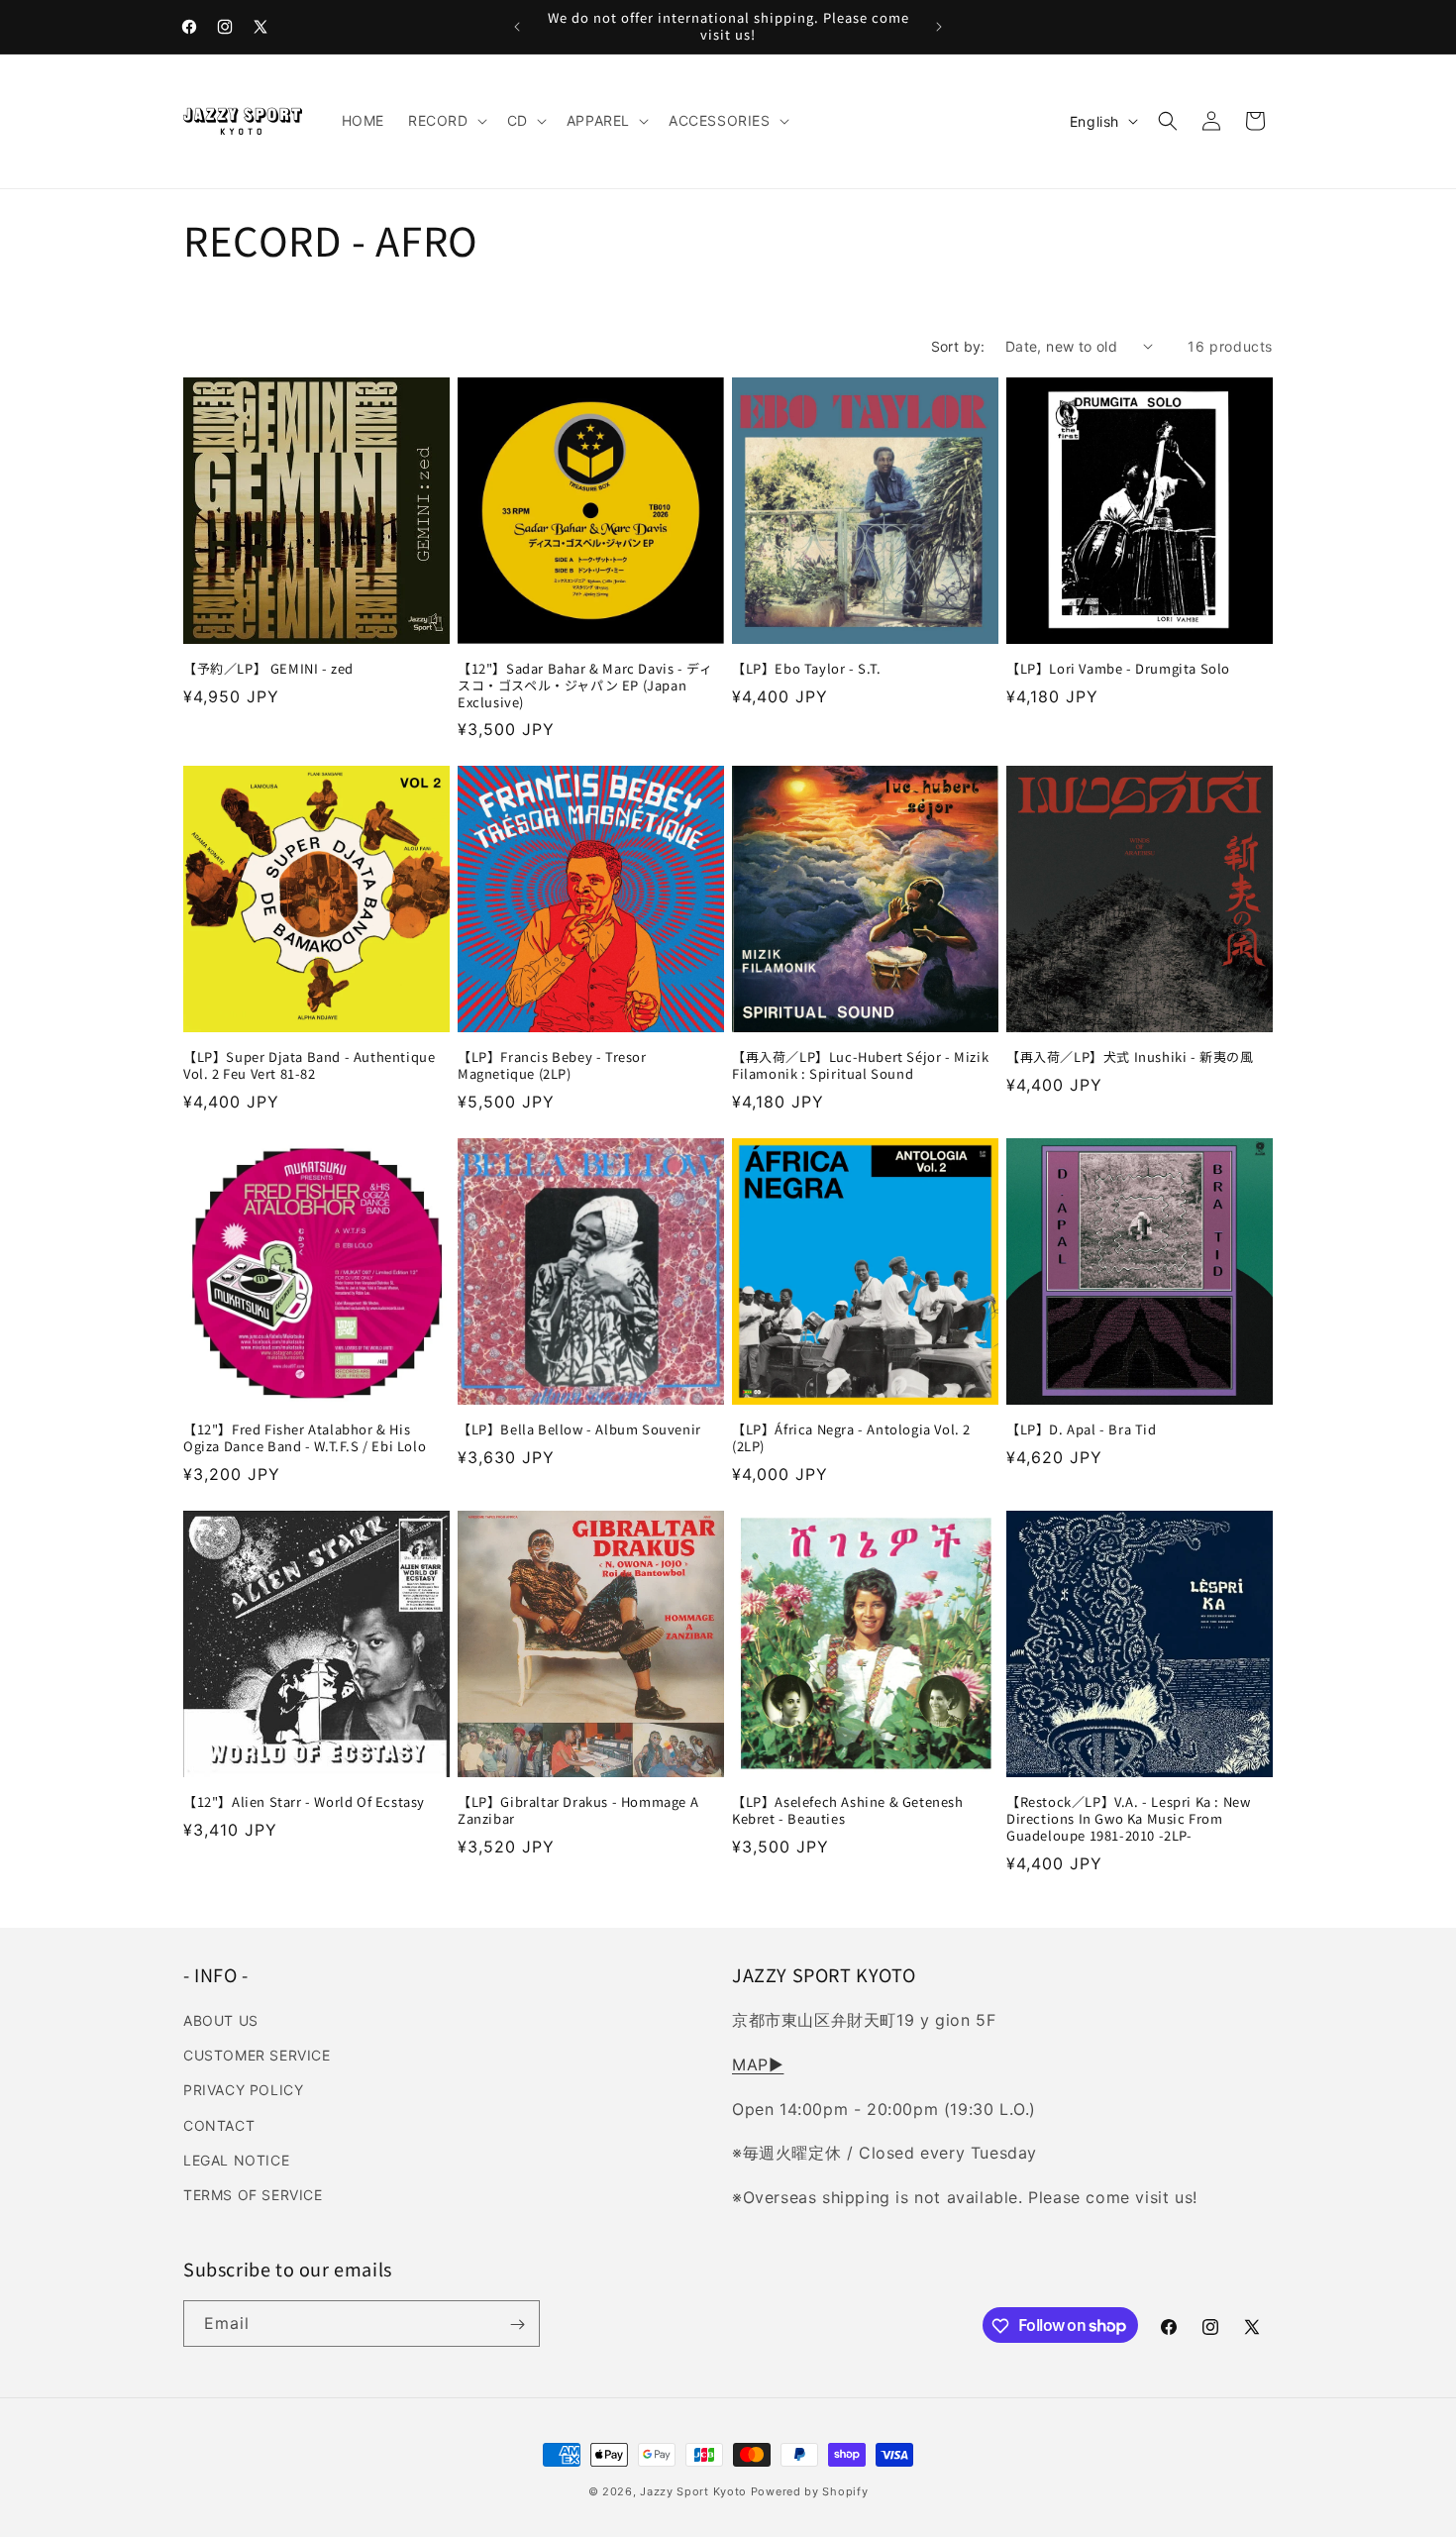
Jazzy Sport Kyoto (693, 2491)
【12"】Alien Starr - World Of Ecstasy (304, 1802)
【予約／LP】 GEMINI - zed (268, 669)
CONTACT (219, 2125)
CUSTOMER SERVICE (257, 2055)
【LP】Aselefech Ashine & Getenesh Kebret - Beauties (848, 1811)
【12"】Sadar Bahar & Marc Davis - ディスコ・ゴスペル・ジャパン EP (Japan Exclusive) (585, 686)
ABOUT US (221, 2020)
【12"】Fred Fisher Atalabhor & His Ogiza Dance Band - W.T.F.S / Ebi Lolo (305, 1438)
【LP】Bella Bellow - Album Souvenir (579, 1430)
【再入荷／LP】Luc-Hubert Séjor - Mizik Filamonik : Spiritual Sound (860, 1066)
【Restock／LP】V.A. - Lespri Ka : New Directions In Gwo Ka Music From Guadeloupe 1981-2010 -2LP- (1128, 1819)
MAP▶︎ (758, 2064)
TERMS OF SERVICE (253, 2195)
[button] (446, 121)
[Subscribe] (517, 2325)
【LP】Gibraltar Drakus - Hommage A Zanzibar (578, 1811)
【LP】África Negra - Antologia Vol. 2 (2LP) (851, 1438)
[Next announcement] (939, 27)
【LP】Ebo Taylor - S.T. (807, 669)
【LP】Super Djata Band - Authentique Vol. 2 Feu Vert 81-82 (309, 1066)
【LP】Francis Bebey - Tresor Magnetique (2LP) (552, 1066)
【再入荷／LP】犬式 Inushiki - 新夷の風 (1130, 1057)
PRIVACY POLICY (243, 2091)
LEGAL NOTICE (236, 2160)
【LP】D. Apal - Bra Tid (1082, 1430)
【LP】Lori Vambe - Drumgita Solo (1118, 669)
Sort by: (958, 346)
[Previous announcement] (517, 27)
